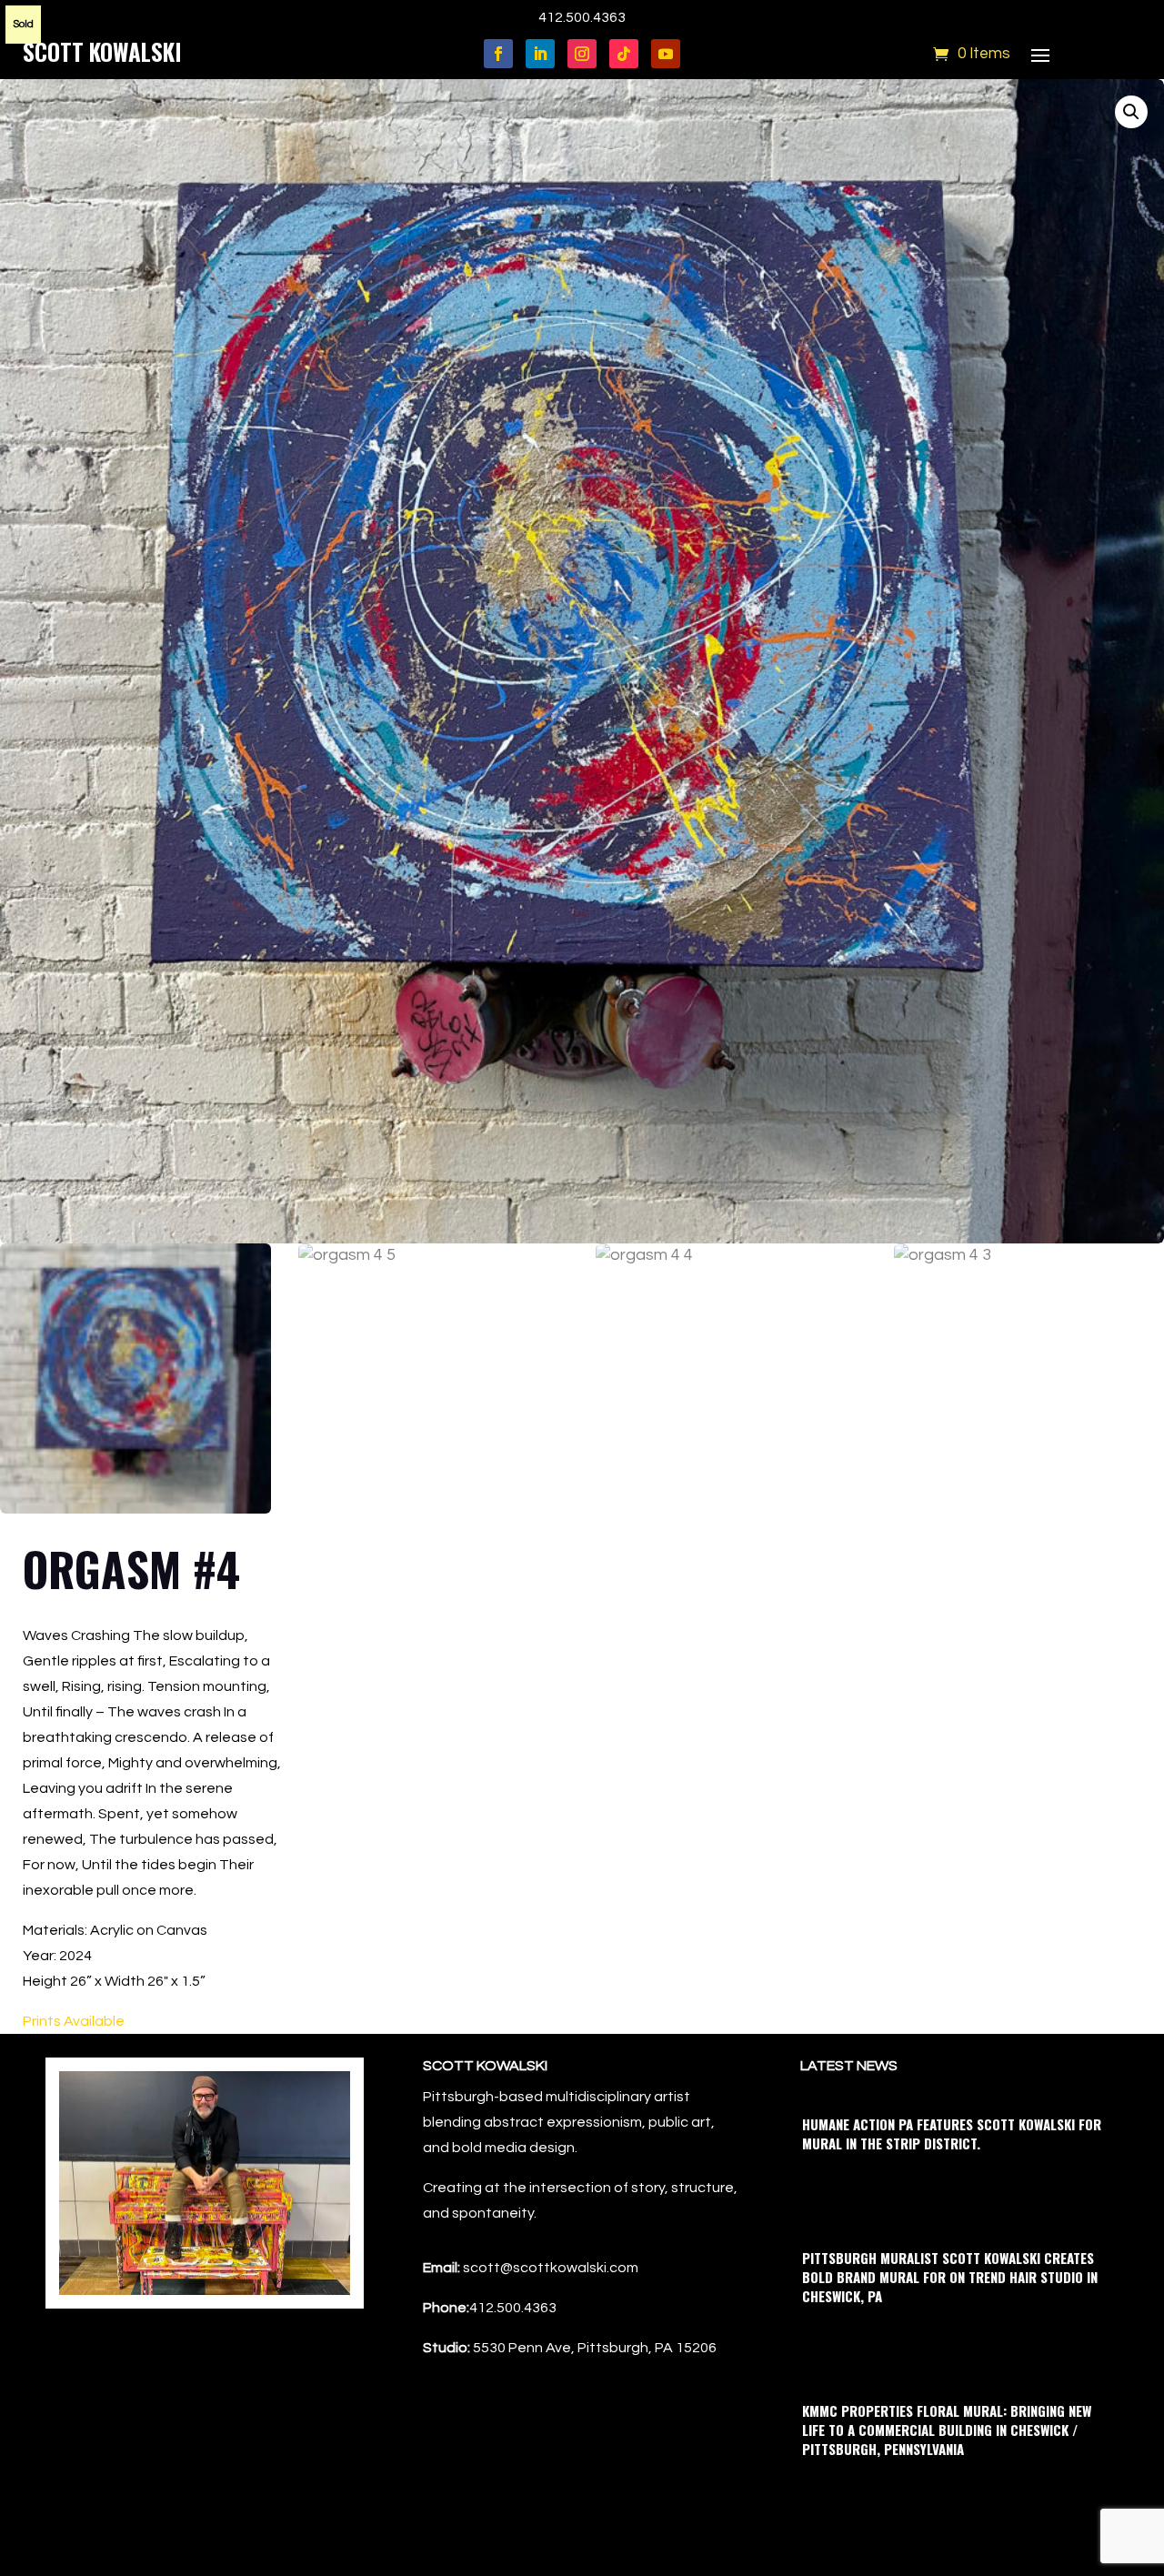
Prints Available (74, 2021)
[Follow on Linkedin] (540, 54)
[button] (1131, 112)
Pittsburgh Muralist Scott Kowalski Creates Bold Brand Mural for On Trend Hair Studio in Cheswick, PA (950, 2277)
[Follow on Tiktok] (624, 54)
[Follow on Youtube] (666, 54)
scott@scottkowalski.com (551, 2268)
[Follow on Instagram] (582, 54)
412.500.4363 (582, 17)
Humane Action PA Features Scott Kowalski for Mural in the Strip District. (952, 2133)
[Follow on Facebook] (498, 54)
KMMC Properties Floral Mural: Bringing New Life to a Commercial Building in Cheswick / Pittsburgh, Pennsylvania (947, 2430)
